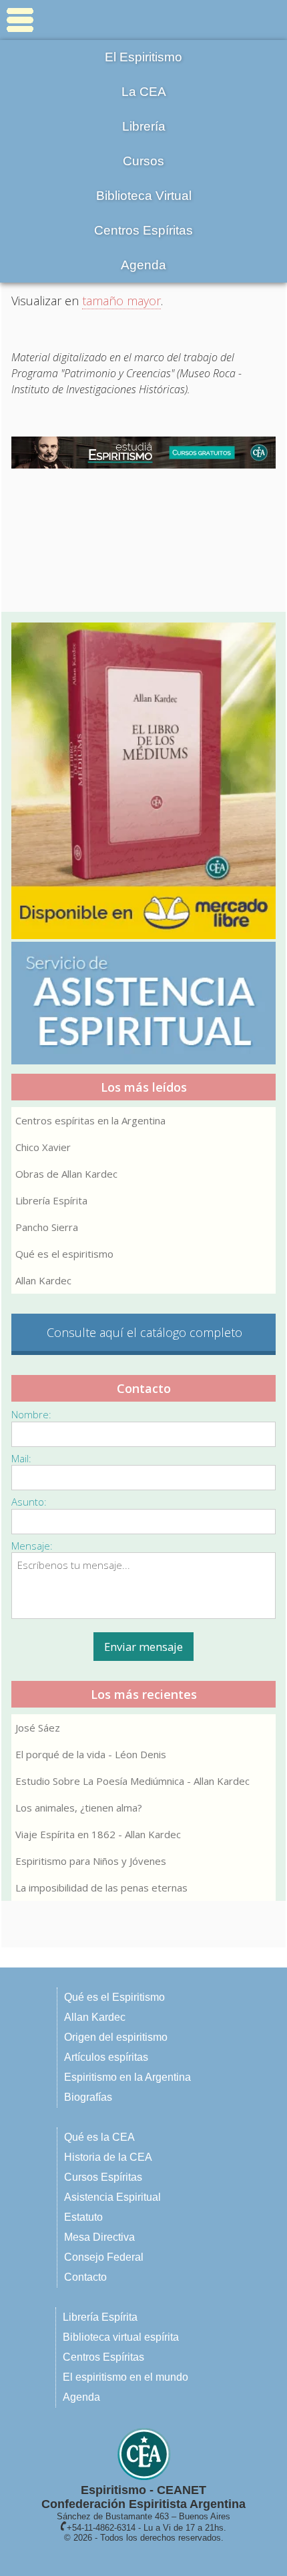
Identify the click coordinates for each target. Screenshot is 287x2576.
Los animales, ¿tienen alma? (79, 1808)
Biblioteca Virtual (144, 196)
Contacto (85, 2277)
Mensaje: (32, 1546)
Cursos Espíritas (103, 2177)
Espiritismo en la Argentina (127, 2077)
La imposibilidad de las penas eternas (101, 1888)
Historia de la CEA (108, 2157)
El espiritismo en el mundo (125, 2377)
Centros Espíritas (143, 230)
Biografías (88, 2097)
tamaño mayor (121, 301)
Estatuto (83, 2217)
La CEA (144, 92)
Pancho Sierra (47, 1227)
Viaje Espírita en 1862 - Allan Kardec (98, 1834)
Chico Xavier (43, 1147)
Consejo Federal (104, 2257)
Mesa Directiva (99, 2237)
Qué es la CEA (99, 2137)
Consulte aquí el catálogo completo (145, 1332)
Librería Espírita (51, 1200)
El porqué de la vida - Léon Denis (91, 1754)
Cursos (143, 161)
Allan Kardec (43, 1280)
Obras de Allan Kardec (66, 1174)
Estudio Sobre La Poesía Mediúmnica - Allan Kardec (132, 1781)
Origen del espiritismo (116, 2037)
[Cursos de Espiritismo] (143, 453)
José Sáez (38, 1728)
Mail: (21, 1458)
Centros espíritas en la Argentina (90, 1120)
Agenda (143, 265)
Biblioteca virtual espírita (121, 2337)
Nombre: (31, 1414)
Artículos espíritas (106, 2057)
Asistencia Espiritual (112, 2197)
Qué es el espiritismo (64, 1254)
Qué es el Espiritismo (114, 1997)
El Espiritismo (143, 57)
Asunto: (29, 1502)
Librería (144, 126)
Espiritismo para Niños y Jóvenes (91, 1861)
